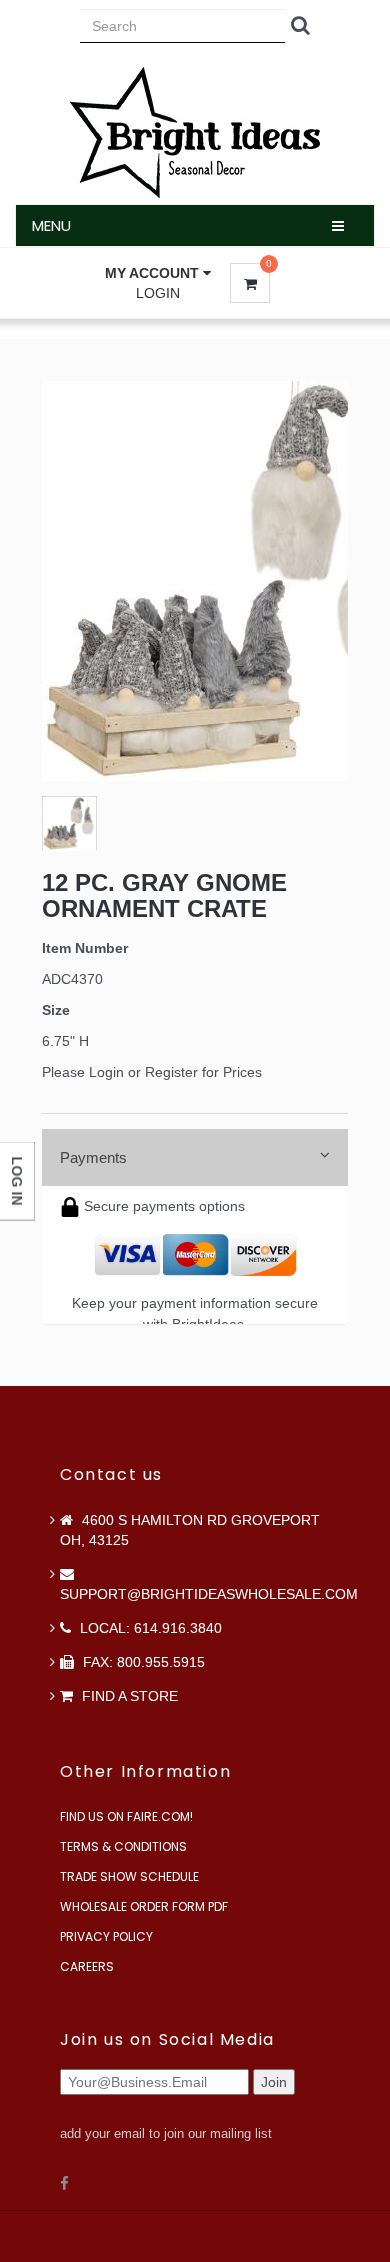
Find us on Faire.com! (126, 1816)
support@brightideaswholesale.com (209, 1594)
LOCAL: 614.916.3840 (149, 1628)
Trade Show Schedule (129, 1876)
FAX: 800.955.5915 (142, 1662)
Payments (93, 1157)
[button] (158, 273)
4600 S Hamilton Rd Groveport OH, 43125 (190, 1530)
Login (158, 293)
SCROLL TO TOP (341, 474)
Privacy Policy (106, 1936)
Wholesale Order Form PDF (144, 1906)
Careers (87, 1966)
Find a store (128, 1696)
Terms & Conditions (123, 1846)
